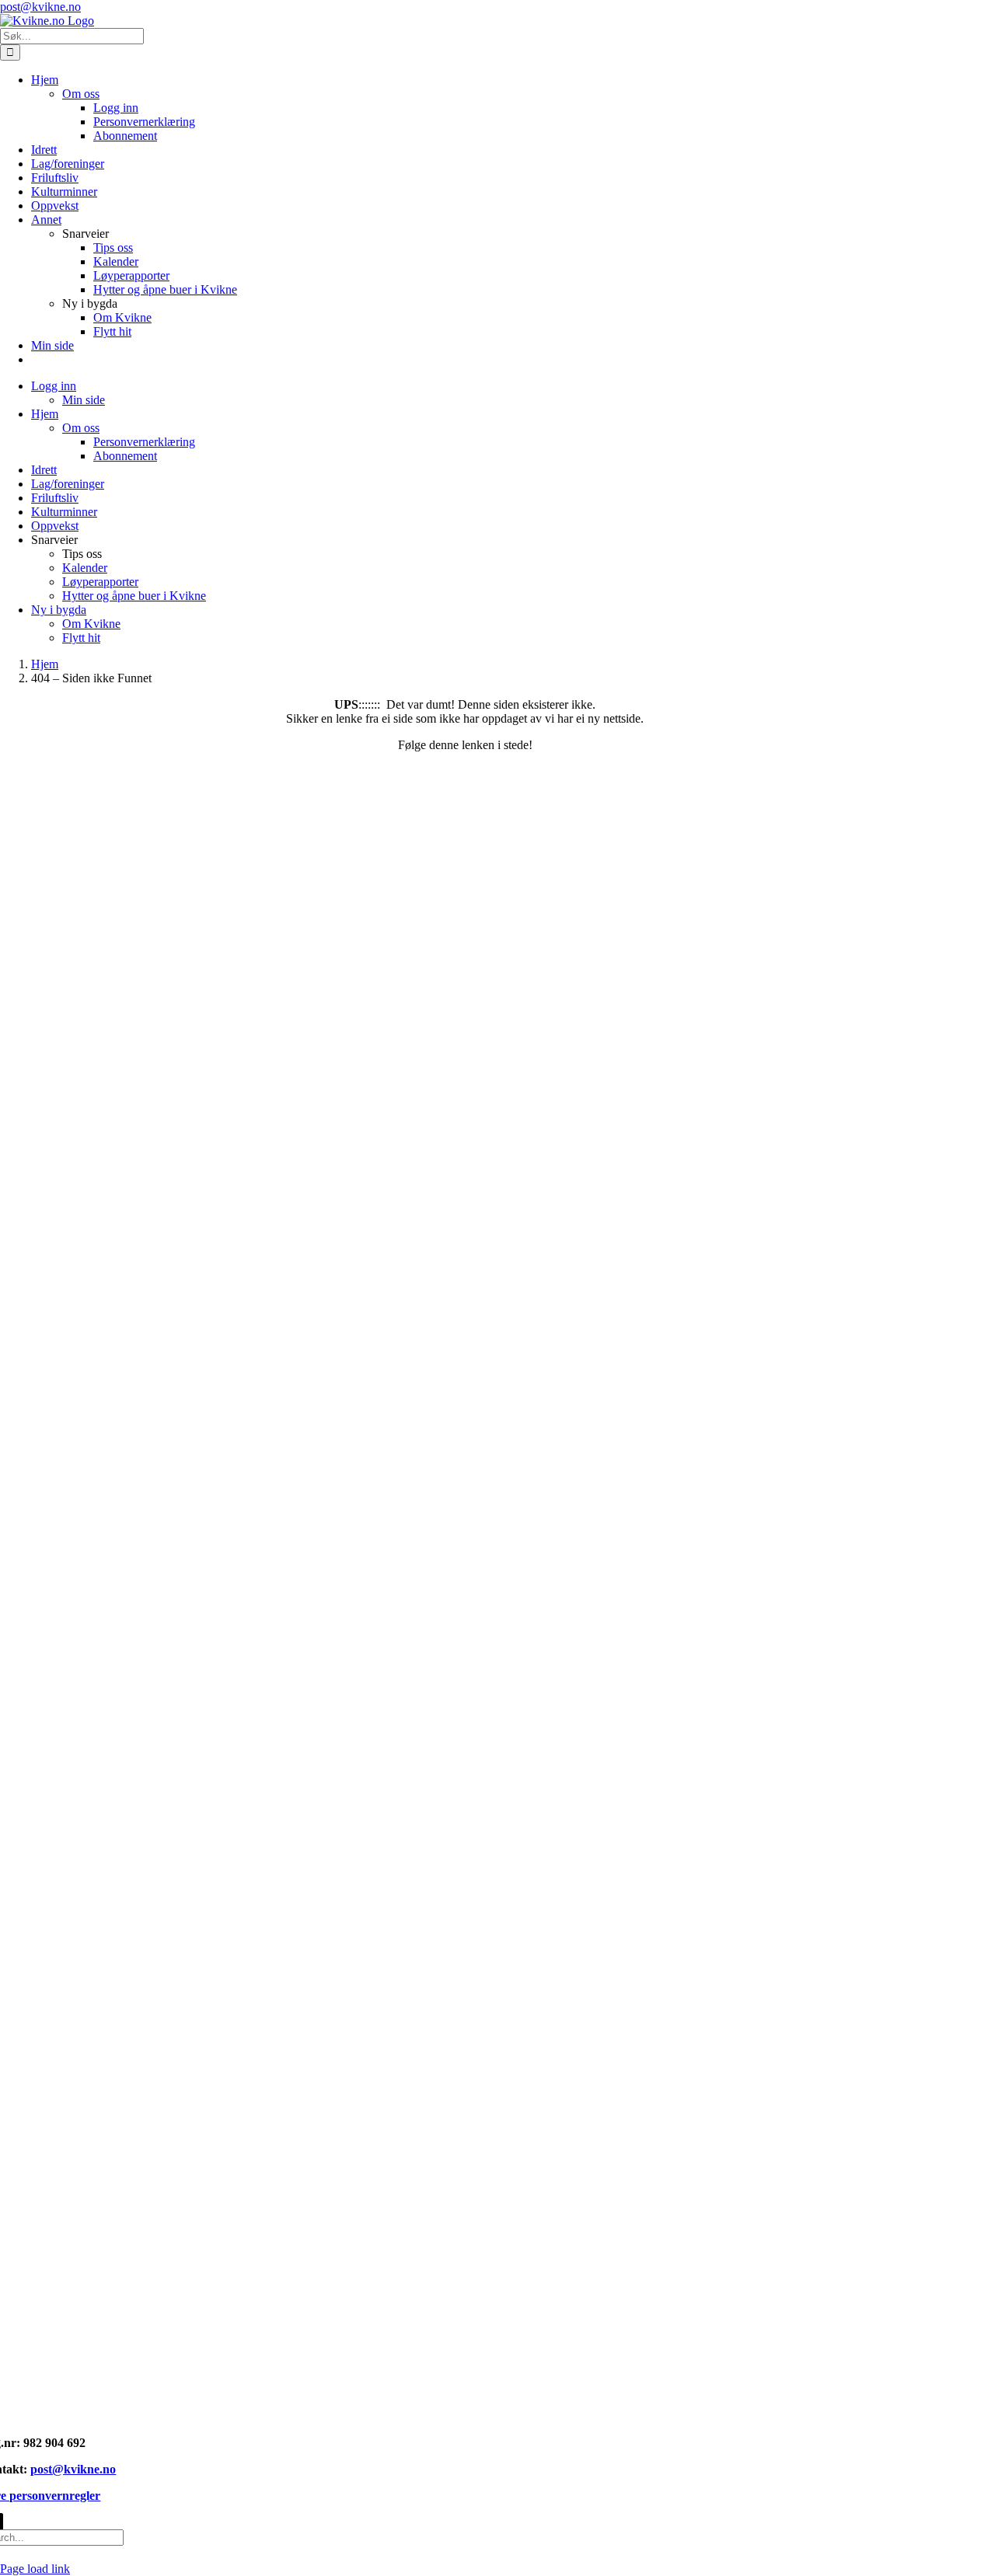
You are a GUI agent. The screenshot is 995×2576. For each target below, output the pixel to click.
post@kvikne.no (40, 7)
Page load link (35, 2569)
